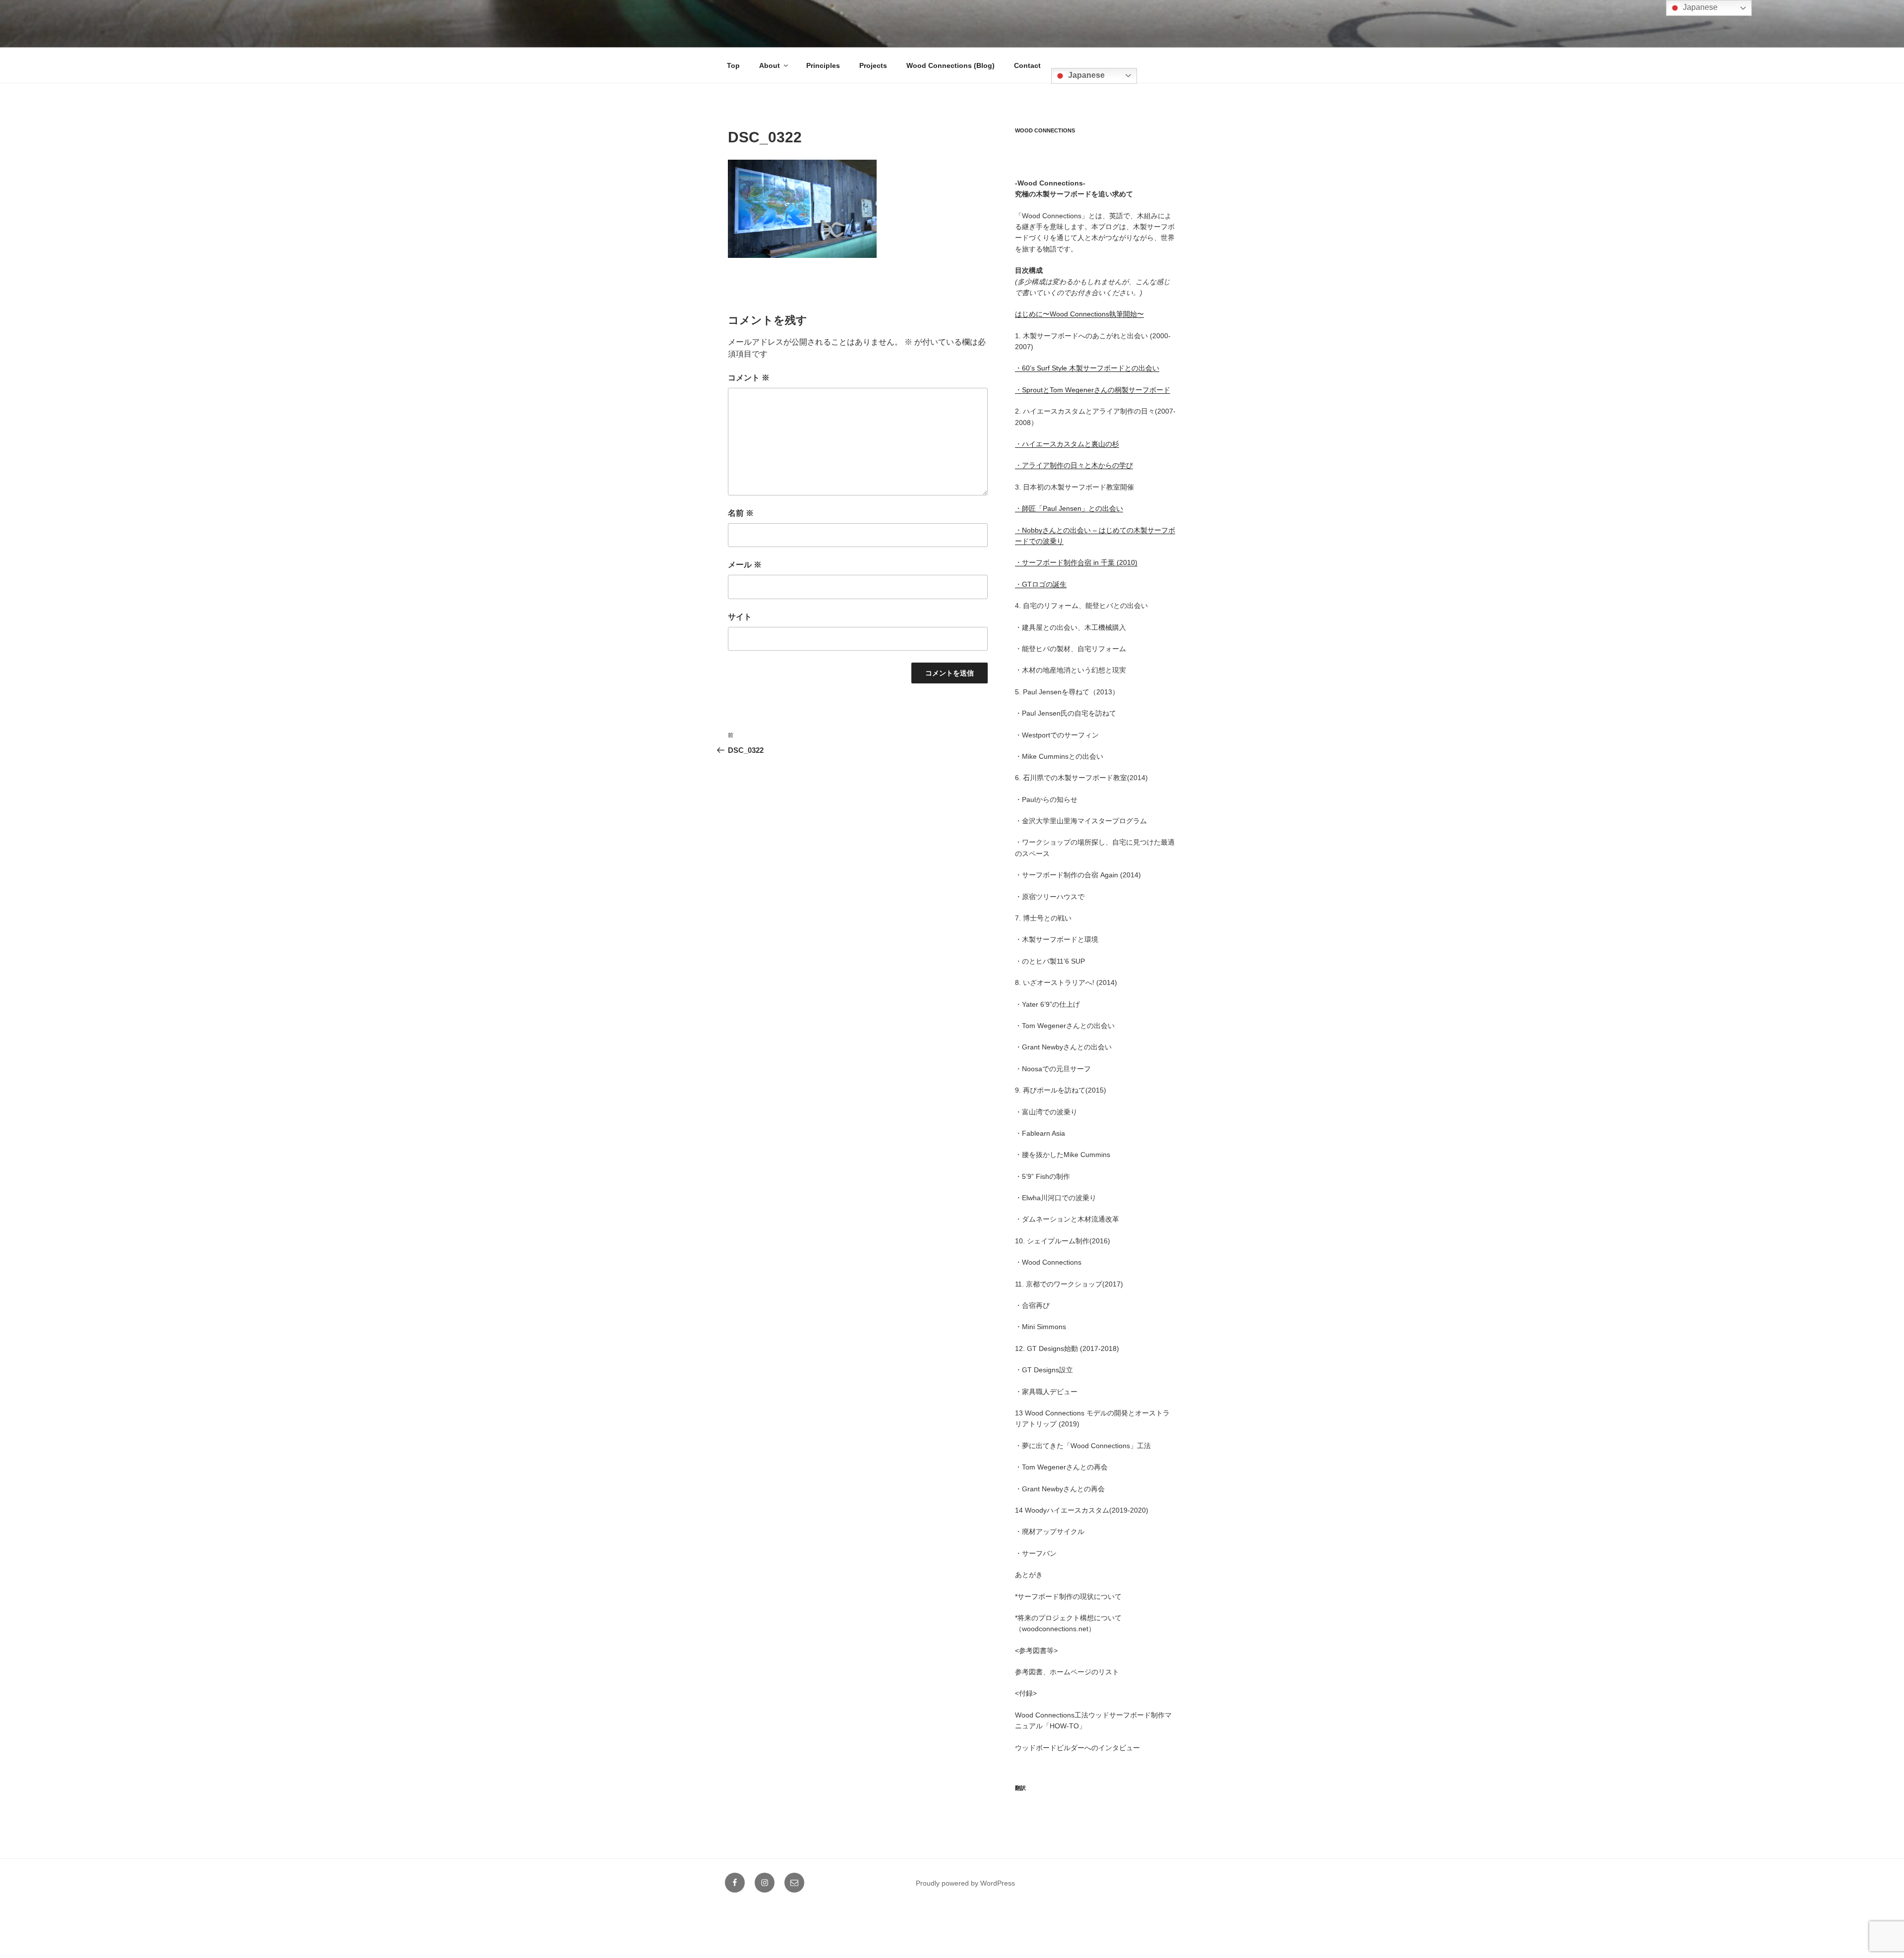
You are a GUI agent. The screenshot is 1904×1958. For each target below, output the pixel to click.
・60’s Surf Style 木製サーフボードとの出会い (1087, 368)
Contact (1027, 65)
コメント (749, 378)
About (770, 65)
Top (733, 65)
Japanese (1085, 75)
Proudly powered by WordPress (965, 1883)
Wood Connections (1045, 130)
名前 (741, 513)
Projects (873, 65)
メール (745, 565)
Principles (823, 65)
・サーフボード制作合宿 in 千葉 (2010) (1076, 562)
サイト (740, 617)
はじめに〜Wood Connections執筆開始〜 (1079, 314)
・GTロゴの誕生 (1041, 584)
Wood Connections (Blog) (951, 65)
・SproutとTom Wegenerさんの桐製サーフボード (1093, 390)
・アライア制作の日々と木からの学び (1074, 465)
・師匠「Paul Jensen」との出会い (1069, 508)
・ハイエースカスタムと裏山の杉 (1067, 444)
